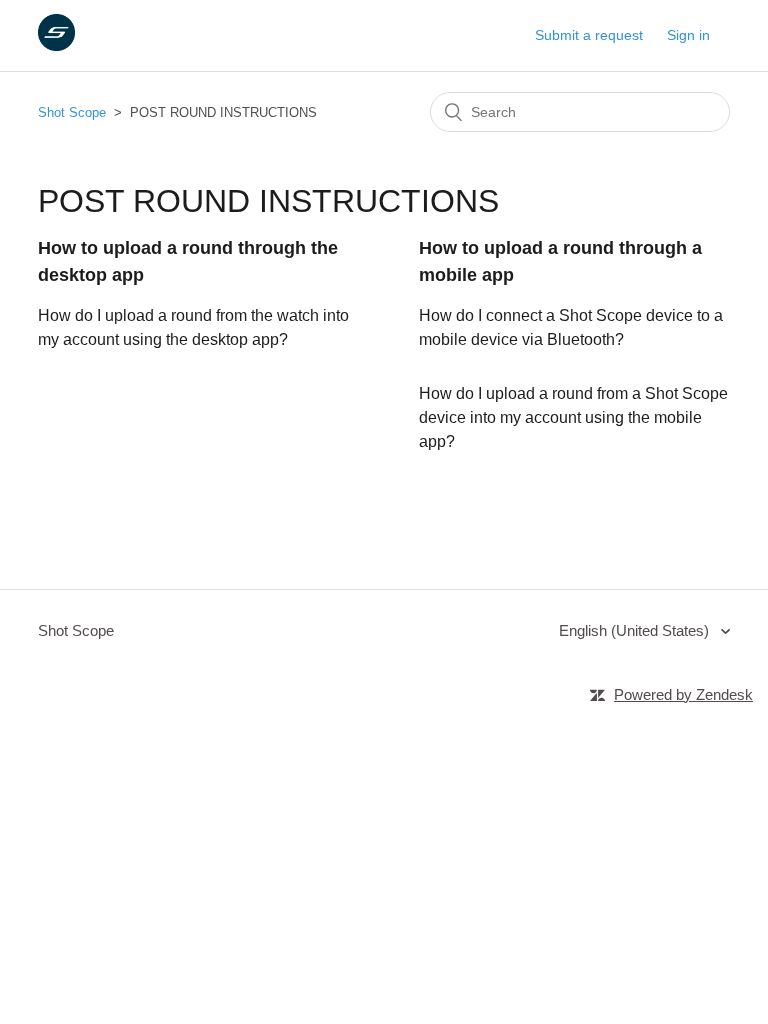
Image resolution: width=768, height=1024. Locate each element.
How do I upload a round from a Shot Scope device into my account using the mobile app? (573, 417)
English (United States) (636, 630)
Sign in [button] (688, 35)
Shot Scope (72, 112)
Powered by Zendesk (683, 694)
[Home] (56, 45)
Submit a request (589, 35)
